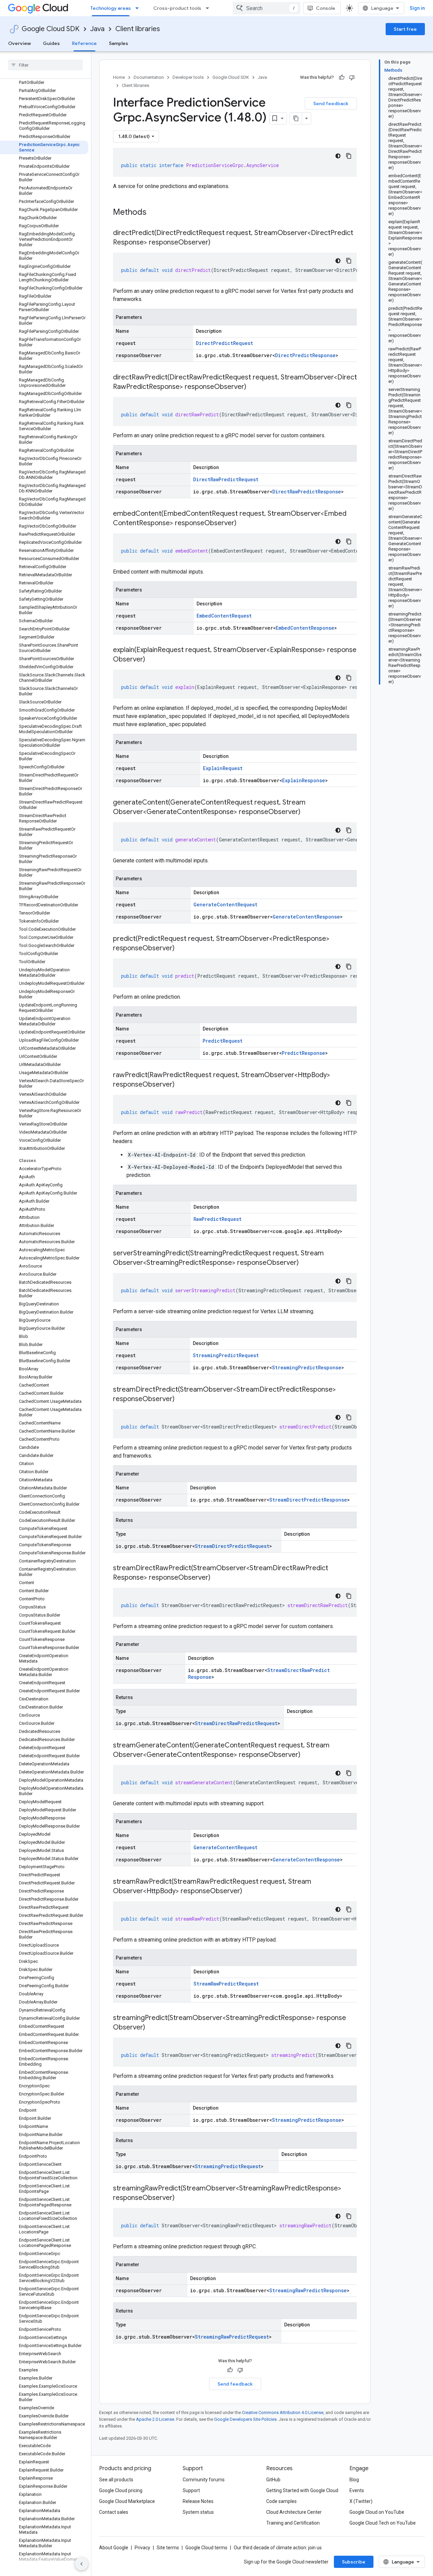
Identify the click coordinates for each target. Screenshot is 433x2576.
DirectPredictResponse (305, 355)
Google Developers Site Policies (245, 2419)
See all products (116, 2480)
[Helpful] (342, 77)
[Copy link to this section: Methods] (155, 213)
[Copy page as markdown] (296, 118)
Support (191, 2490)
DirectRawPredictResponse (307, 492)
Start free (405, 29)
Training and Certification (293, 2523)
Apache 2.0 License (155, 2419)
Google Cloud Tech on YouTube (383, 2523)
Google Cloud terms (206, 2548)
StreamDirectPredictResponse (308, 1500)
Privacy (142, 2548)
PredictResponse (303, 1053)
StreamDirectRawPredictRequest (236, 1723)
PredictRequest (223, 1041)
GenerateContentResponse (306, 917)
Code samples (281, 2501)
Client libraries (138, 29)
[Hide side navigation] (82, 2564)
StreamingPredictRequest (226, 1355)
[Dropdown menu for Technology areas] (139, 8)
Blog (354, 2480)
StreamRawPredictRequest (226, 1984)
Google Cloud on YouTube (377, 2512)
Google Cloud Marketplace (127, 2501)
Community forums (204, 2480)
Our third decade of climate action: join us (278, 2548)
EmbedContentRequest (224, 616)
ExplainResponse (304, 780)
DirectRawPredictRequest (226, 479)
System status (198, 2512)
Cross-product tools (177, 8)
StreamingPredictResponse (307, 1367)
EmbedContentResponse (305, 628)
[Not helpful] (352, 77)
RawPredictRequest (218, 1219)
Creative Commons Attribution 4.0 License (283, 2412)
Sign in (417, 8)
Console (326, 8)
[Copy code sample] (349, 156)
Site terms (168, 2548)
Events (357, 2490)
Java (97, 29)
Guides (51, 43)
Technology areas (111, 8)
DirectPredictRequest (224, 343)
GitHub (273, 2480)
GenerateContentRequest (225, 904)
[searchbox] (45, 65)
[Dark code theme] (338, 156)
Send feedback (331, 103)
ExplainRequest (223, 768)
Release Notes (198, 2501)
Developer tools (188, 77)
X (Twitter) (361, 2501)
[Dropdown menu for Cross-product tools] (209, 8)
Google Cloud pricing (121, 2490)
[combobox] (267, 8)
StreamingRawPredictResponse (308, 2290)
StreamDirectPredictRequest (232, 1546)
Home (119, 77)
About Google (114, 2548)
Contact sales (114, 2512)
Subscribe (354, 2562)
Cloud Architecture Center (294, 2512)
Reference (84, 43)
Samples (119, 43)
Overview (19, 43)
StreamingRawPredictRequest (232, 2337)
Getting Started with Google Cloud (302, 2490)
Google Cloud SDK (51, 29)
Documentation (149, 77)
